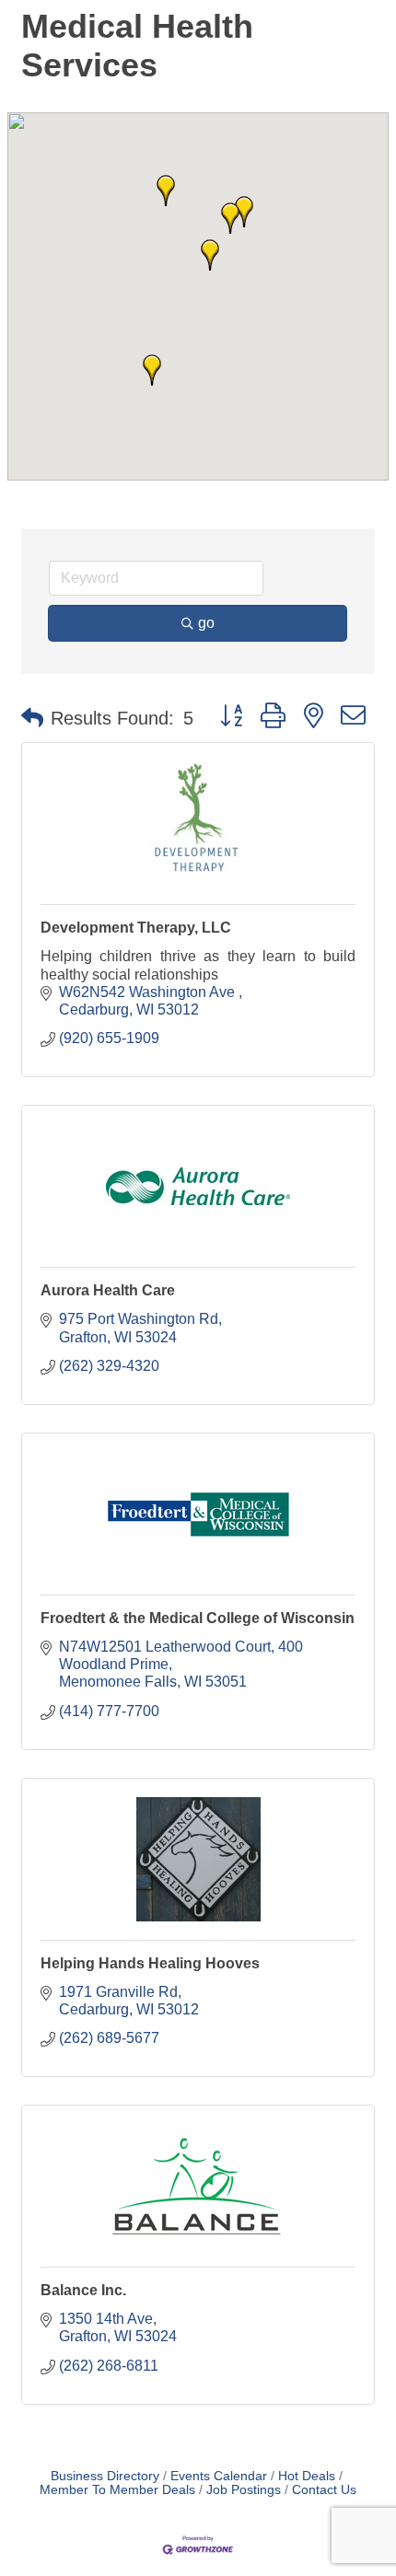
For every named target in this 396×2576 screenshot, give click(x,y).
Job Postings (244, 2490)
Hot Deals (307, 2476)
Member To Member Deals (117, 2490)
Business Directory (105, 2476)
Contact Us (324, 2490)
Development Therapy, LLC (136, 928)
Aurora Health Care (108, 1290)
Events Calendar (219, 2476)
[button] (230, 218)
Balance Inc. (83, 2290)
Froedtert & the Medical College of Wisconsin (198, 1618)
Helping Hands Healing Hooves (150, 1963)
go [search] (206, 623)
